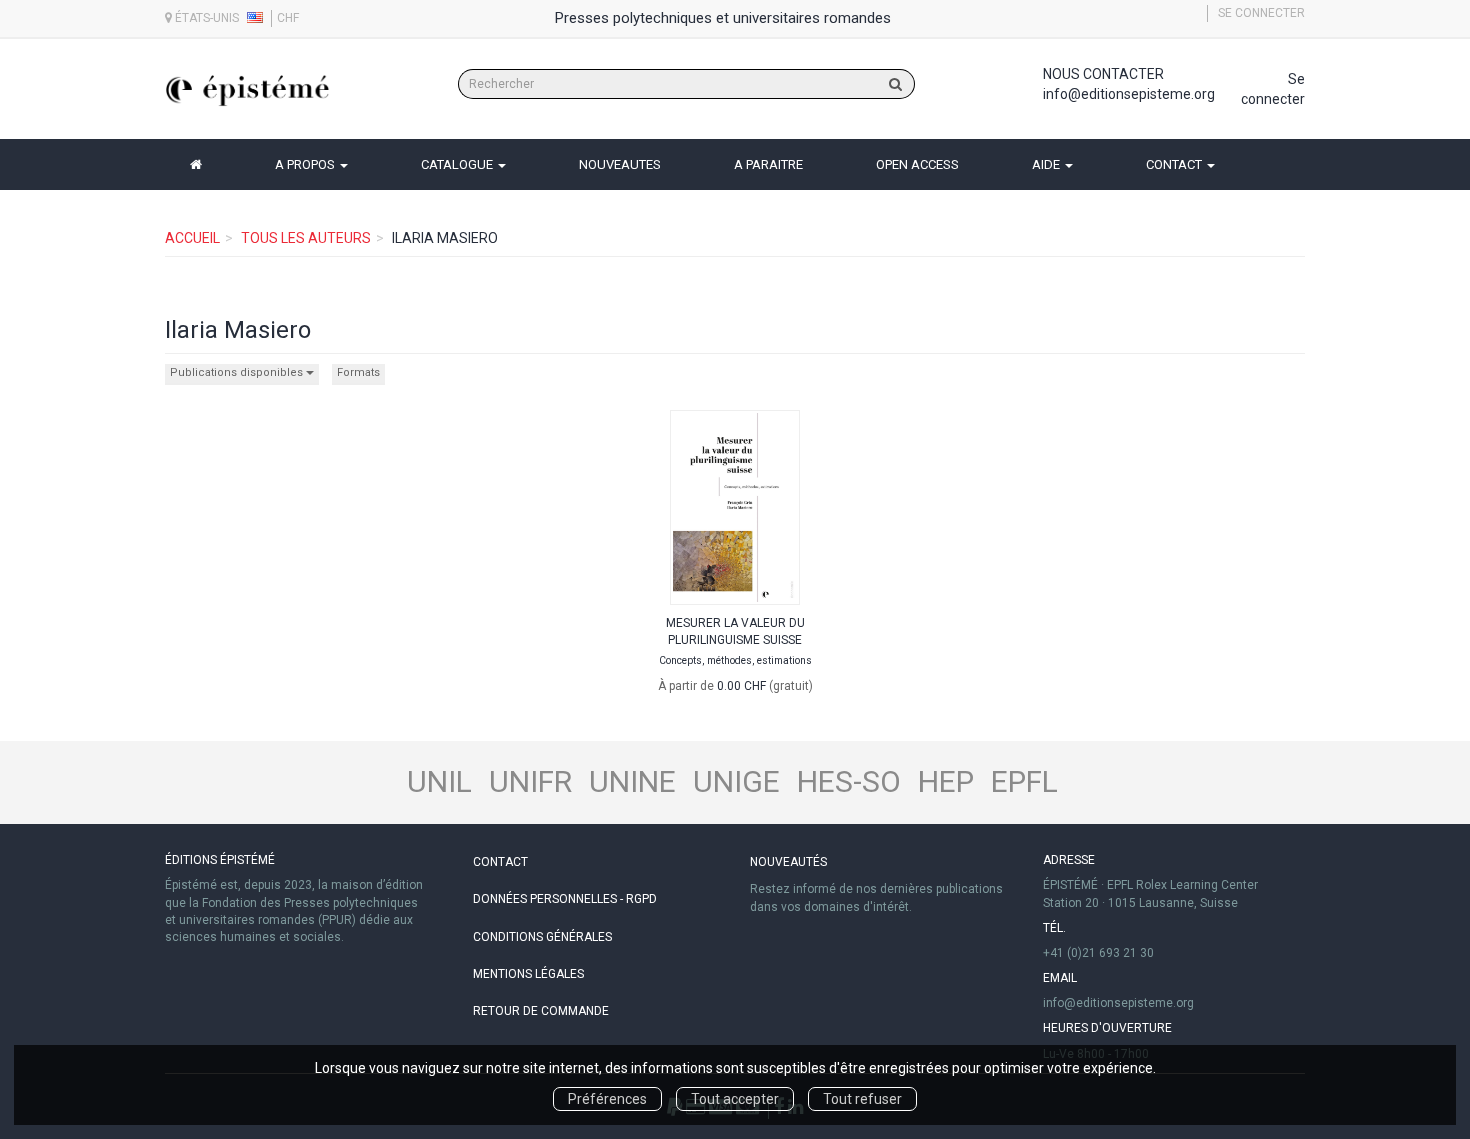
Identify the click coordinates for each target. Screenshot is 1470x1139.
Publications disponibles (238, 372)
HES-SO (849, 781)
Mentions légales (528, 974)
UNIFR (530, 781)
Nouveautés (788, 862)
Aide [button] (1047, 164)
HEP (946, 781)
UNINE (632, 781)
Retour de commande (541, 1011)
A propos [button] (306, 164)
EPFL (1024, 781)
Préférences (607, 1099)
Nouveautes (620, 164)
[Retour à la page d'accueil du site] (247, 90)
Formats (358, 372)
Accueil (192, 238)
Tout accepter (735, 1099)
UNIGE (736, 781)
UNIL (439, 781)
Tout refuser (862, 1099)
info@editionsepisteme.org (1129, 94)
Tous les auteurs (306, 238)
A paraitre (768, 164)
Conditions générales (542, 937)
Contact (500, 862)
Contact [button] (1175, 164)
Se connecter (1261, 13)
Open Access (917, 164)
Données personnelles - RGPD (565, 899)
